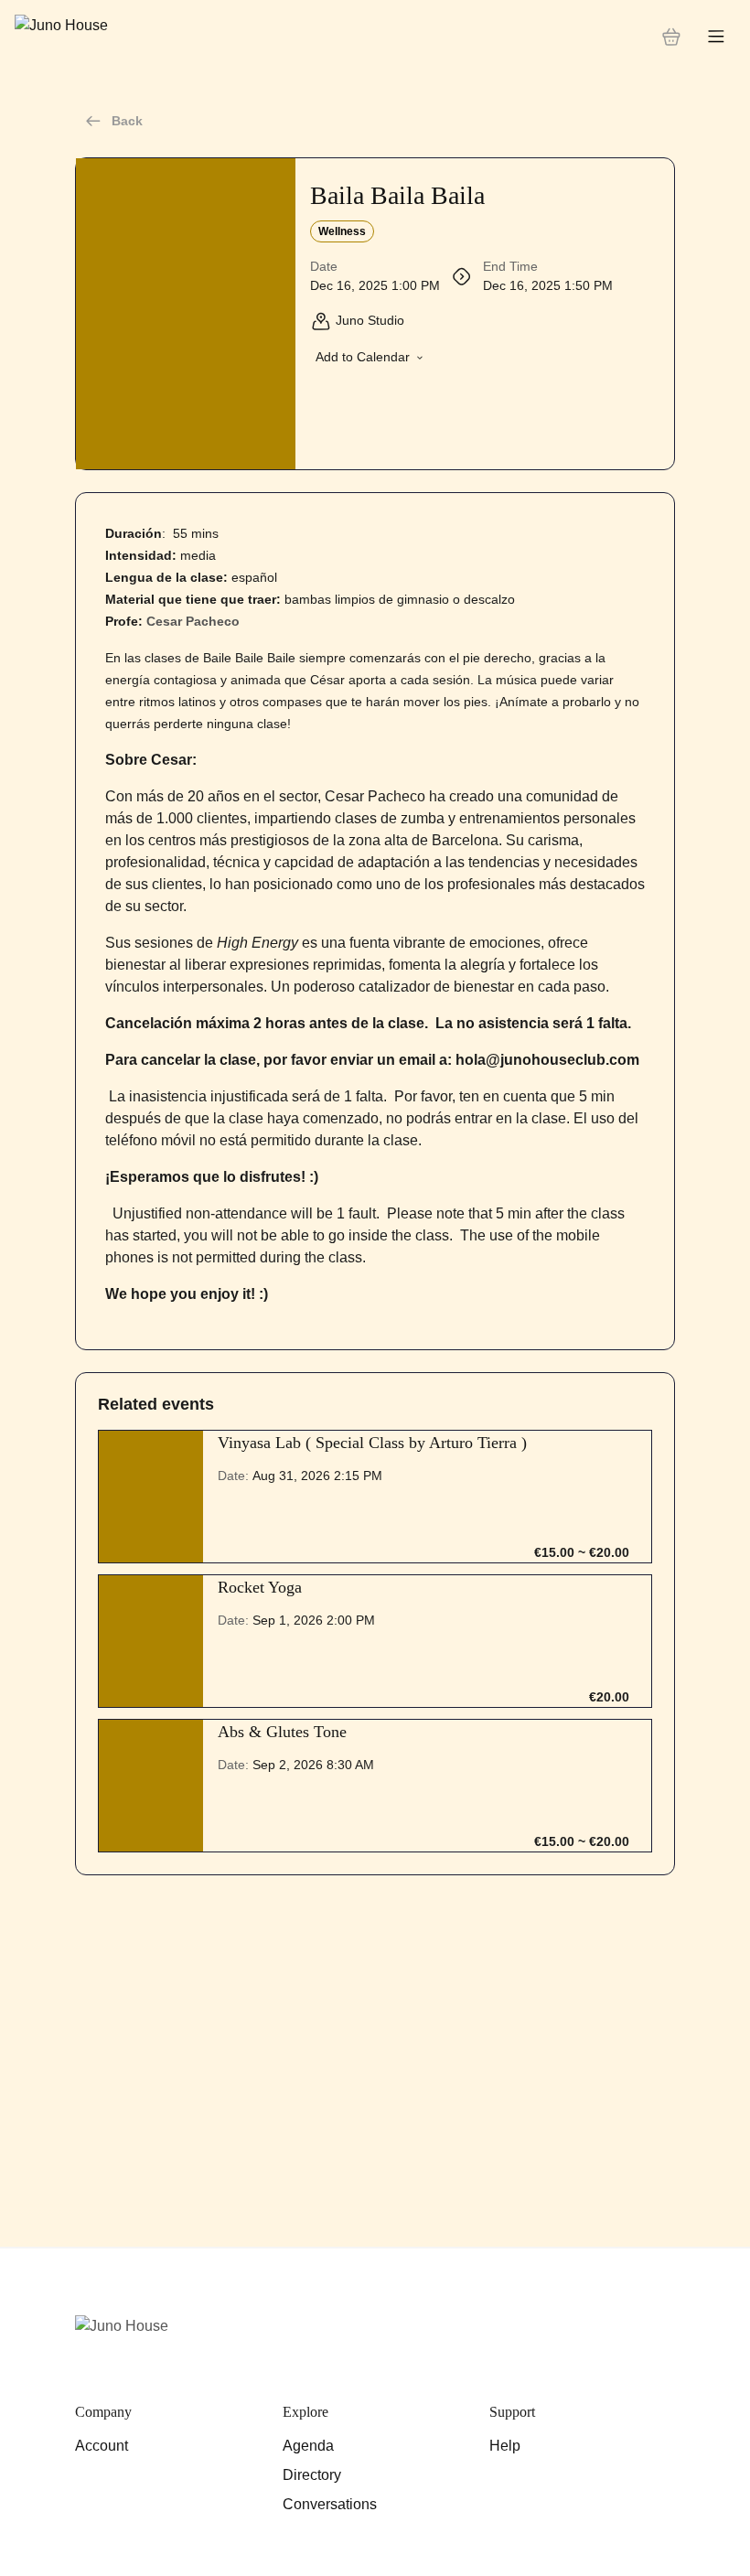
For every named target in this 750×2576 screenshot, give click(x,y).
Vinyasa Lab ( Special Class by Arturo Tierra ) (372, 1443)
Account (102, 2446)
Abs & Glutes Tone (282, 1732)
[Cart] (671, 37)
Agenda (308, 2446)
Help (505, 2446)
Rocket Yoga (260, 1587)
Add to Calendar (363, 357)
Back (127, 121)
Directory (312, 2475)
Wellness (342, 231)
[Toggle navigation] (716, 37)
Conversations (330, 2504)
